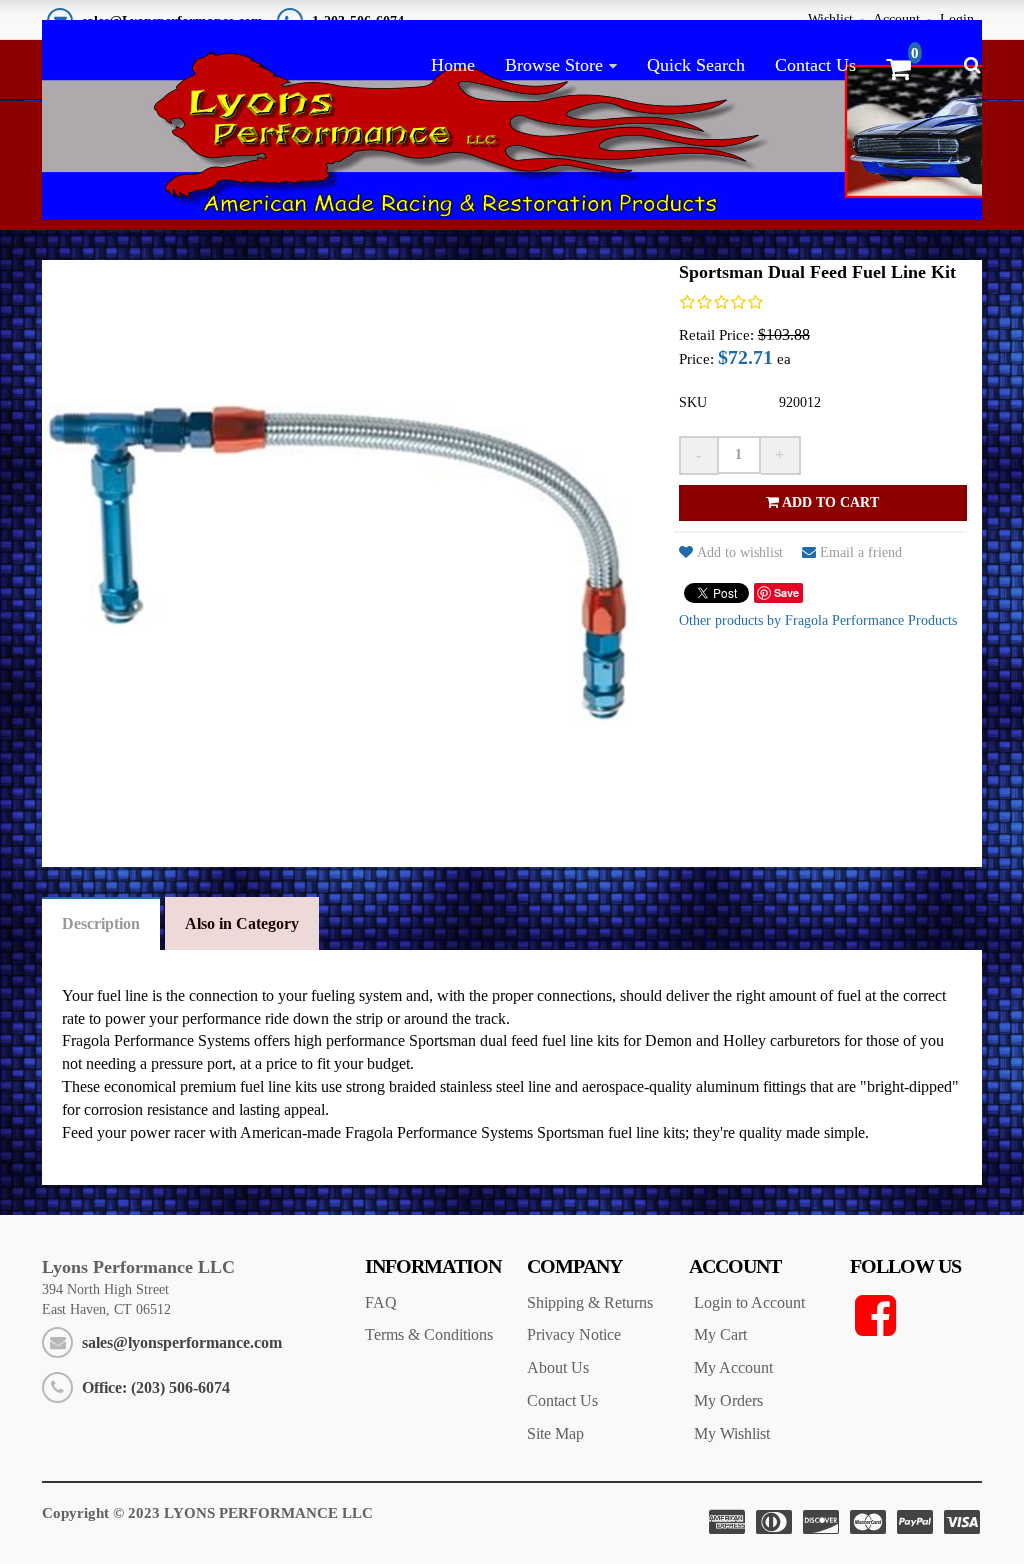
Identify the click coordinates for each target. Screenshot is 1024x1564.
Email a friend (861, 552)
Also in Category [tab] (242, 923)
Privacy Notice (574, 1334)
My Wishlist (732, 1433)
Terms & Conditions (429, 1334)
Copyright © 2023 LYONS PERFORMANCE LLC (207, 1513)
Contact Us (815, 65)
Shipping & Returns (590, 1302)
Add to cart (829, 502)
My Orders (728, 1400)
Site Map (555, 1433)
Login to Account (749, 1302)
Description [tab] (101, 923)
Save (786, 592)
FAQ (381, 1302)
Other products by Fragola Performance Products (818, 620)
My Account (733, 1367)
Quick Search (696, 65)
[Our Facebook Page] (916, 1316)
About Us (558, 1367)
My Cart (720, 1334)
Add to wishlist (740, 552)
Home (453, 65)
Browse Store (554, 65)
